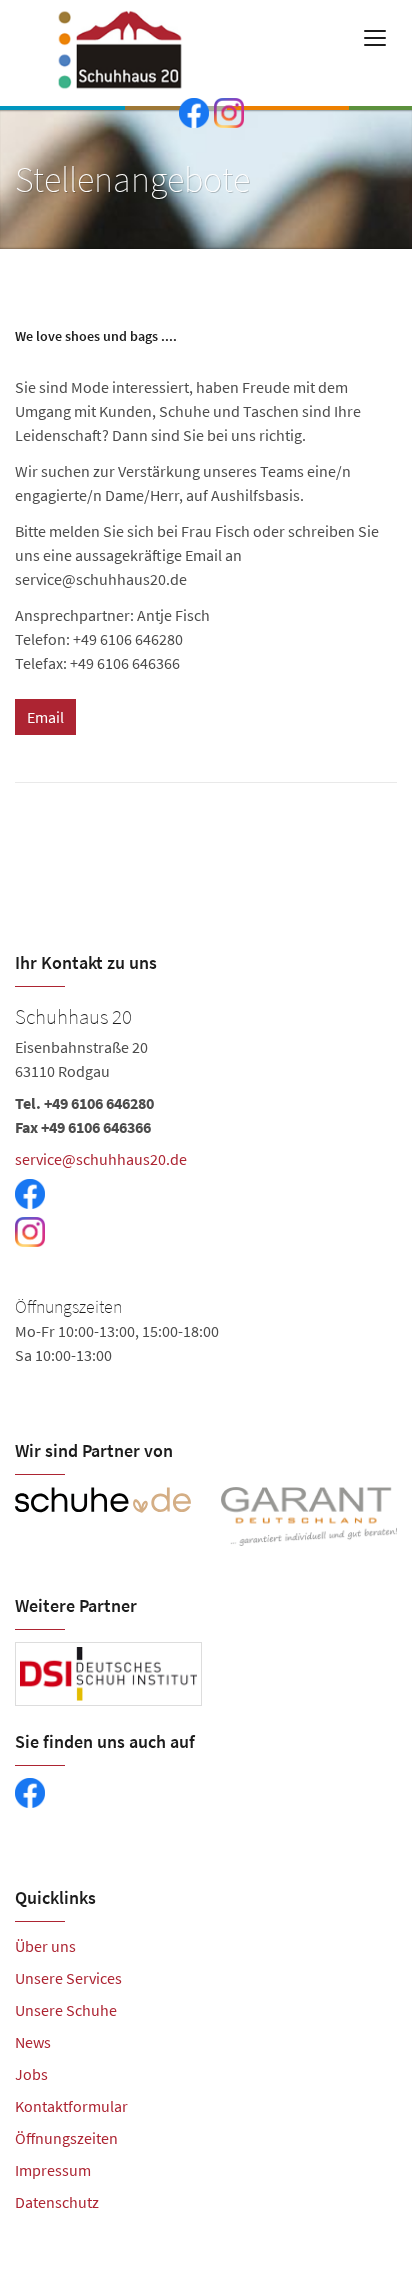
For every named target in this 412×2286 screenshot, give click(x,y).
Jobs (31, 2074)
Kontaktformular (71, 2106)
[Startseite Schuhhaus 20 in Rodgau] (129, 40)
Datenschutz (57, 2202)
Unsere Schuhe (66, 2010)
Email (45, 717)
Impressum (53, 2170)
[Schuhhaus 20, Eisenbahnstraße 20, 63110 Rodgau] (206, 1195)
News (33, 2042)
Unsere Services (68, 1978)
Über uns (45, 1946)
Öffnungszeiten (66, 2138)
